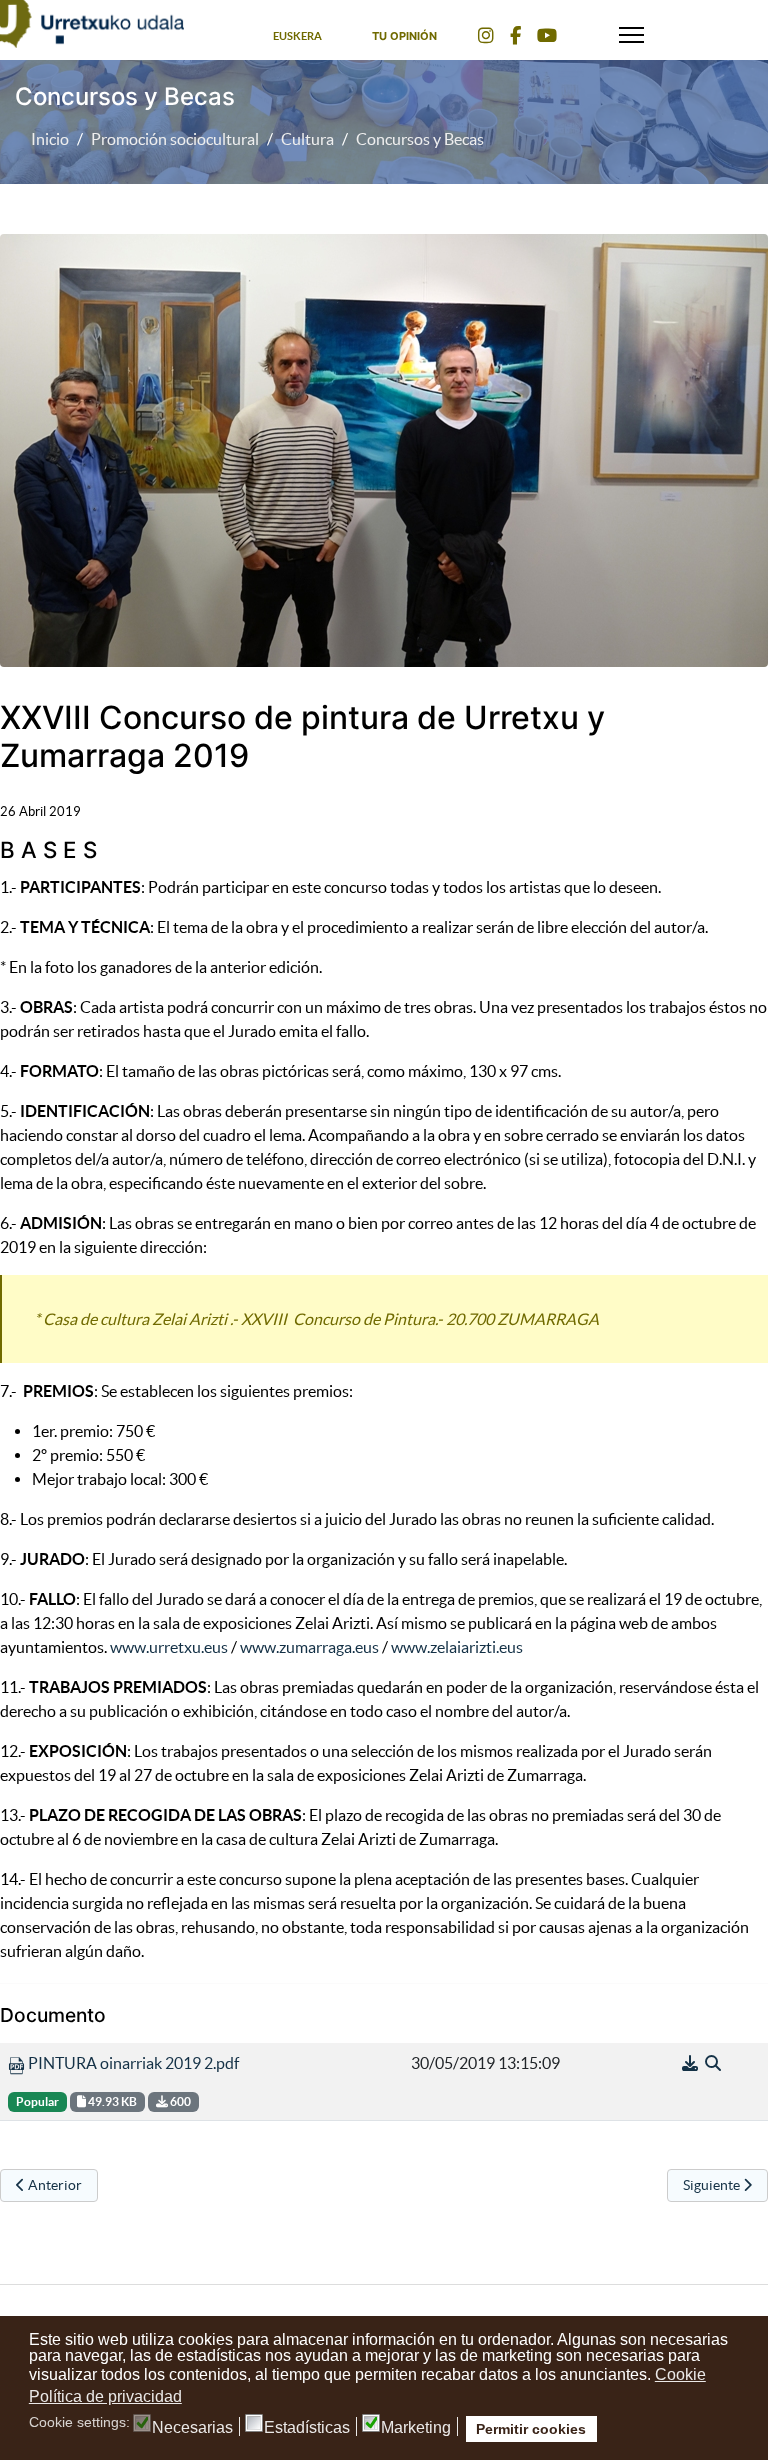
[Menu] (631, 30)
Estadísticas (307, 2428)
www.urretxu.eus (169, 1647)
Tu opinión (404, 36)
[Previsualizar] (713, 2063)
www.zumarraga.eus (309, 1647)
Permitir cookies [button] (531, 2429)
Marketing (416, 2428)
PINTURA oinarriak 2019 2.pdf (132, 2063)
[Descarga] (691, 2063)
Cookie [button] (680, 2374)
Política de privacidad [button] (105, 2396)
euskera (297, 36)
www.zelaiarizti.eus (457, 1647)
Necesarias (192, 2428)
